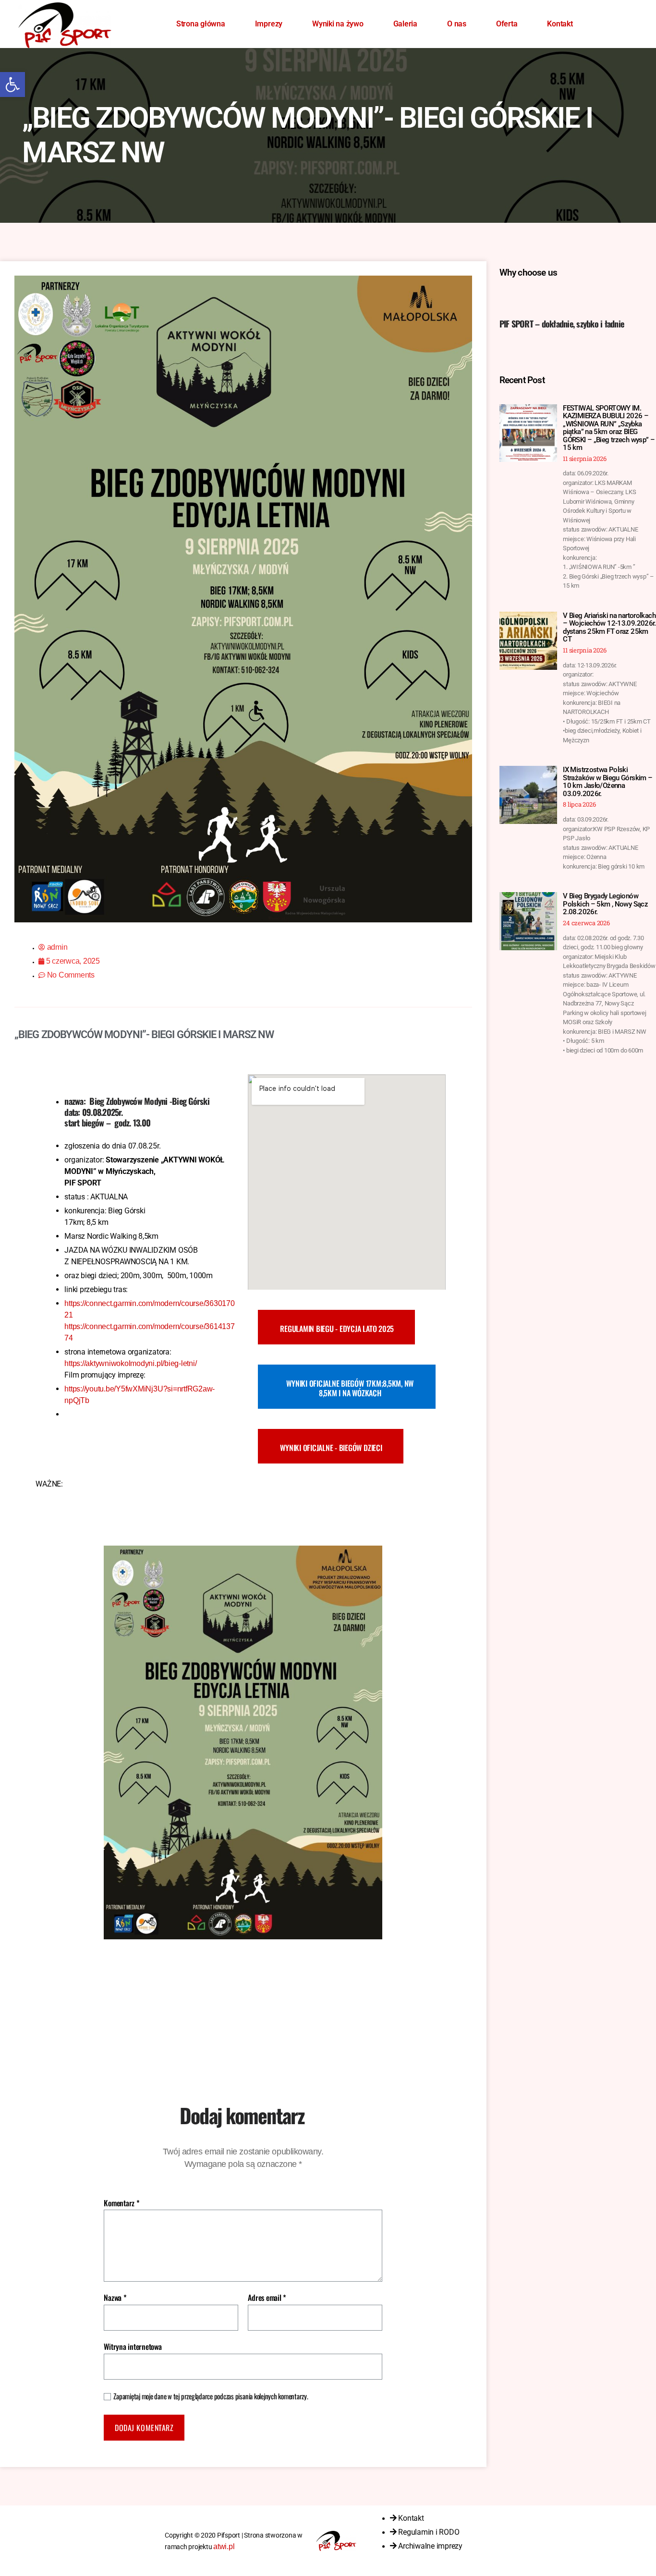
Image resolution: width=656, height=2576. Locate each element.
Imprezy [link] (269, 24)
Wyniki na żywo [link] (338, 24)
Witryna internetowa (133, 2346)
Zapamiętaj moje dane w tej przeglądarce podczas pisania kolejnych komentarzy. (211, 2396)
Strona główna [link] (201, 24)
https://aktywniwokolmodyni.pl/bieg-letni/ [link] (130, 1363)
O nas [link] (457, 24)
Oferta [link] (507, 24)
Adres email (267, 2298)
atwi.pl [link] (224, 2546)
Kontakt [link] (560, 24)
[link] (12, 85)
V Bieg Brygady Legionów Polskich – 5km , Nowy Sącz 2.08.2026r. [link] (605, 904)
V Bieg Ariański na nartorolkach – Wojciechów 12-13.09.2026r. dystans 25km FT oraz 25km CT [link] (609, 628)
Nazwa (115, 2298)
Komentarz (121, 2203)
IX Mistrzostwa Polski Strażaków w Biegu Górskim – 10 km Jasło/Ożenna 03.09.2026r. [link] (607, 782)
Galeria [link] (405, 24)
